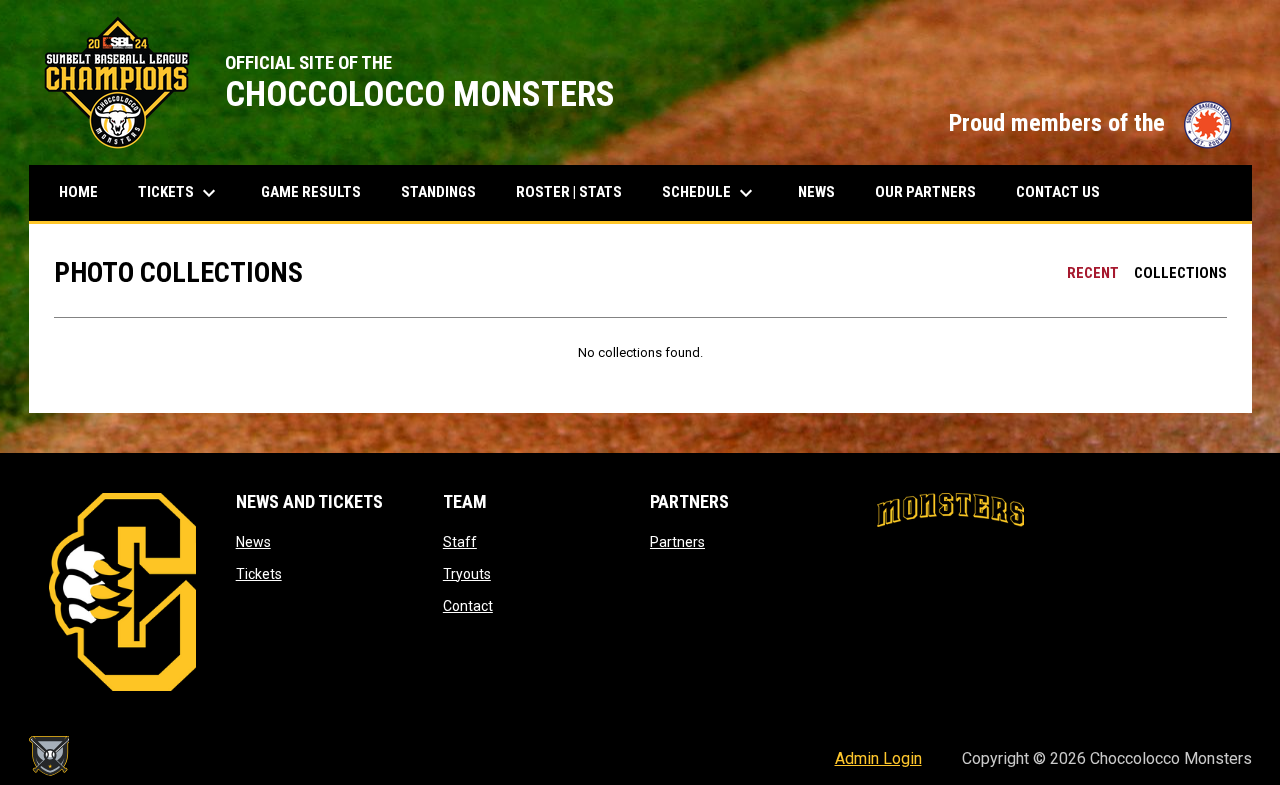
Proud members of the (1090, 123)
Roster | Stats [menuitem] (576, 191)
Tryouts (467, 574)
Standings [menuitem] (446, 191)
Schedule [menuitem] (710, 193)
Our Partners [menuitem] (925, 192)
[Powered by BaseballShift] (49, 756)
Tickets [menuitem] (187, 193)
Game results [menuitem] (318, 191)
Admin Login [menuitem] (878, 758)
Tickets (259, 574)
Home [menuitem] (78, 192)
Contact (468, 606)
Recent (1093, 273)
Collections (1180, 273)
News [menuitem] (816, 192)
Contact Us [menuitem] (1058, 192)
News (253, 542)
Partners (677, 542)
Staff (460, 542)
